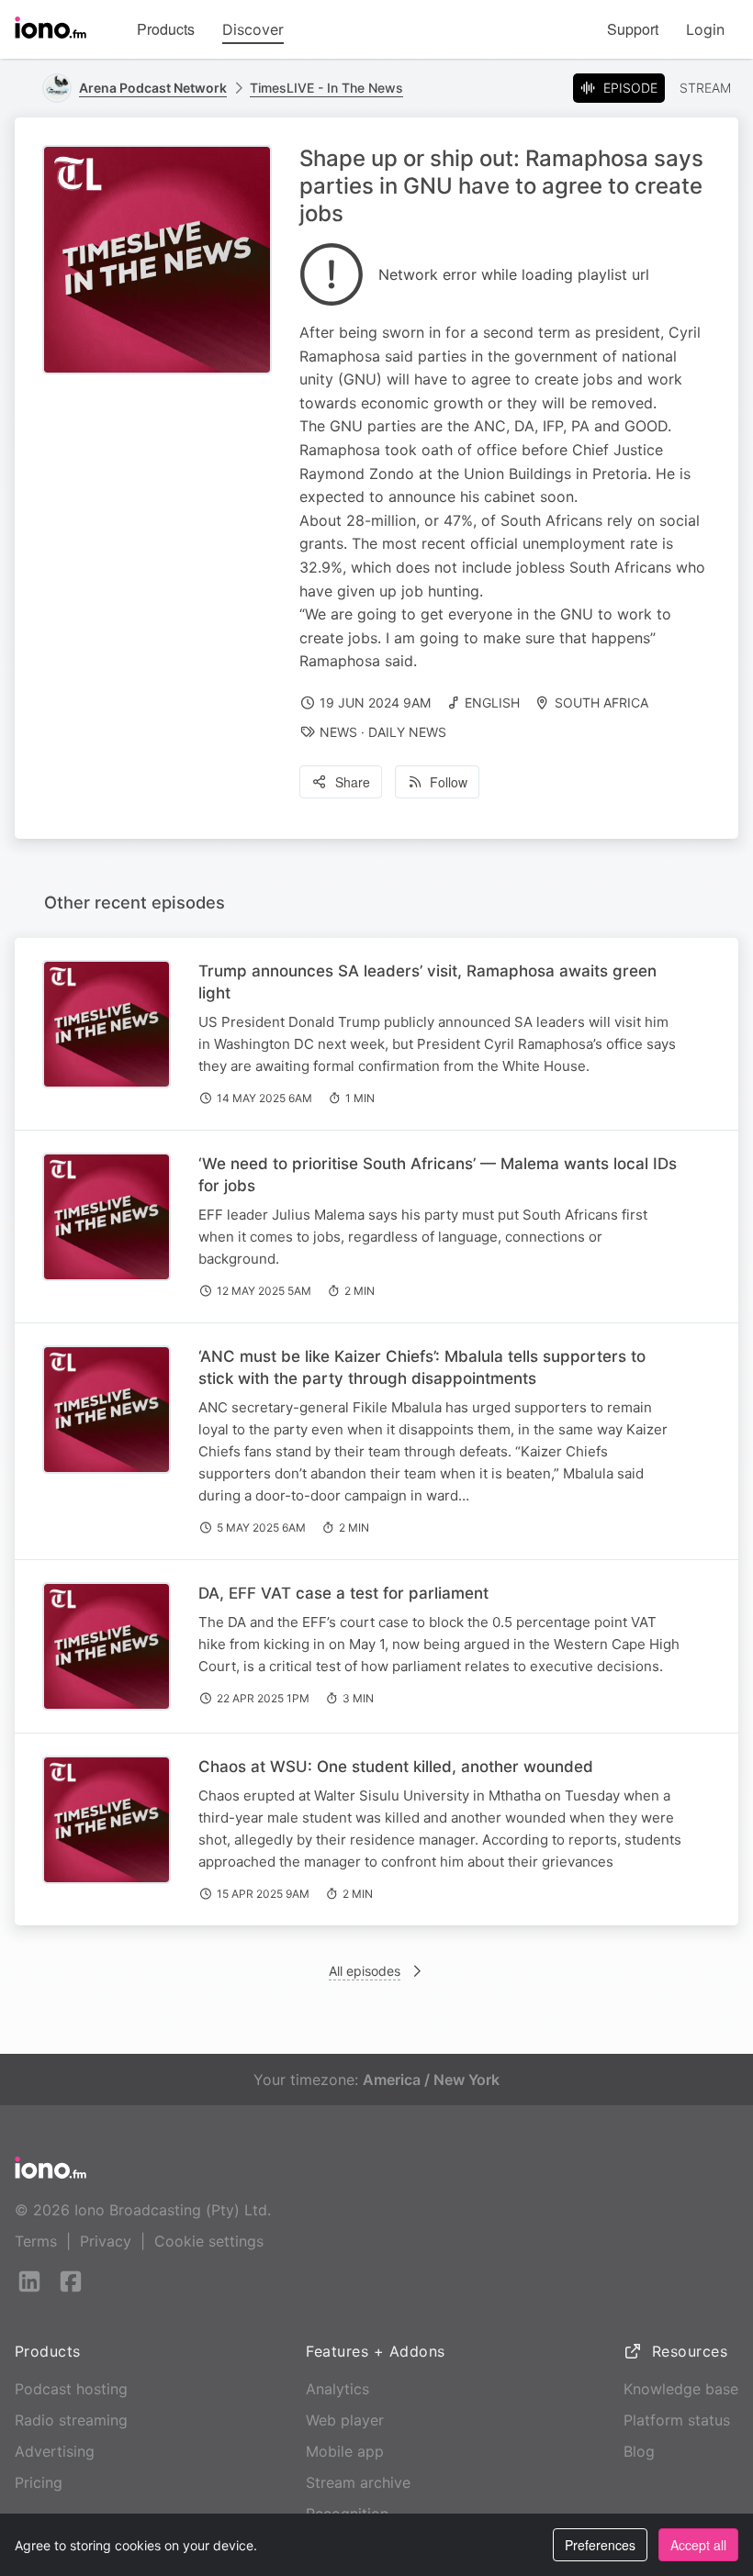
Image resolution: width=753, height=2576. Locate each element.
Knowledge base (681, 2389)
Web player (345, 2420)
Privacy (106, 2241)
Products (166, 29)
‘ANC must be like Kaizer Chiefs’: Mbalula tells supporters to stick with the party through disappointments (422, 1367)
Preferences (600, 2545)
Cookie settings (209, 2241)
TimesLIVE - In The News (326, 88)
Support (633, 29)
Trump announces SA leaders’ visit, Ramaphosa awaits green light (427, 982)
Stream (705, 88)
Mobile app (345, 2451)
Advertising (55, 2451)
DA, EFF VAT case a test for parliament (343, 1593)
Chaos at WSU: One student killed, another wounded (396, 1767)
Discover (253, 29)
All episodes (365, 1971)
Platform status (677, 2420)
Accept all (698, 2545)
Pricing (39, 2482)
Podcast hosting (71, 2389)
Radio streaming (71, 2420)
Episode (630, 88)
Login (705, 29)
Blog (639, 2451)
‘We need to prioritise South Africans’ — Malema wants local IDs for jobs (438, 1175)
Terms (36, 2241)
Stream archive (358, 2482)
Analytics (337, 2389)
